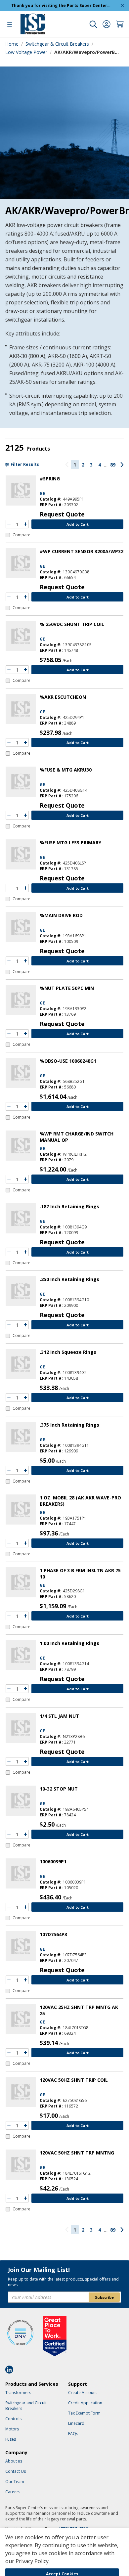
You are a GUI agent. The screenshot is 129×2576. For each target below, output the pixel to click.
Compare (21, 535)
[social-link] (11, 2370)
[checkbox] (18, 535)
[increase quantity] (25, 524)
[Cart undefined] (120, 24)
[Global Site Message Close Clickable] (122, 5)
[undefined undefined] (93, 24)
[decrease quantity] (9, 524)
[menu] (10, 24)
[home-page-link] (33, 24)
